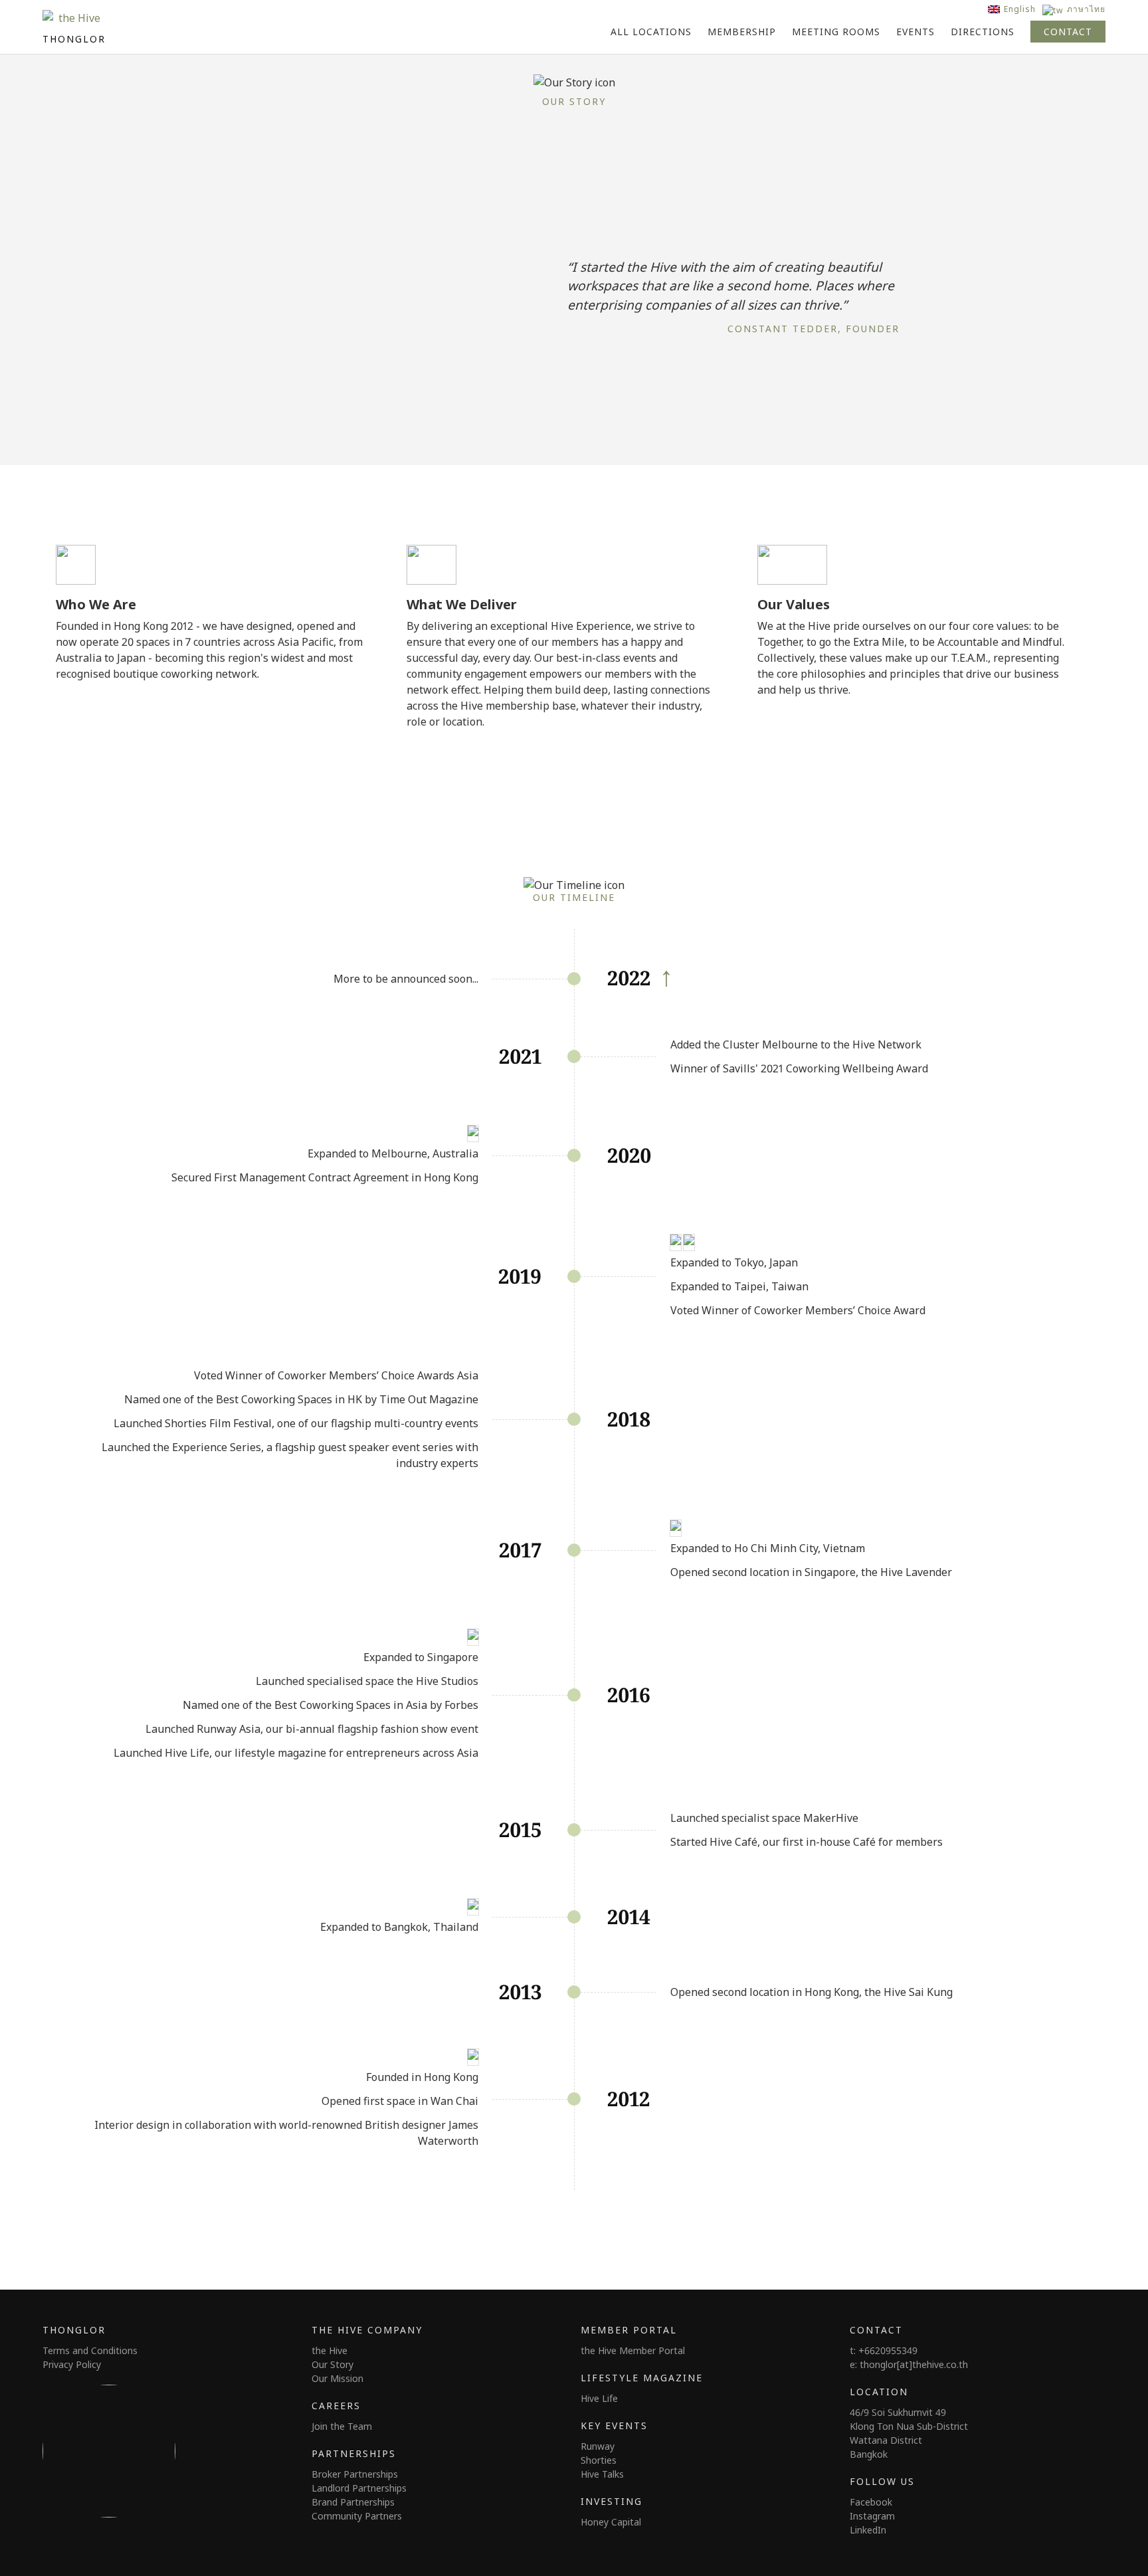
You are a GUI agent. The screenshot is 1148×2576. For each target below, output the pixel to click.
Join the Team (342, 2426)
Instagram (872, 2516)
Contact (1068, 32)
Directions (983, 32)
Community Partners (357, 2516)
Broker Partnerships (355, 2474)
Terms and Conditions (90, 2350)
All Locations (651, 32)
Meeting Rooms (836, 32)
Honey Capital (611, 2522)
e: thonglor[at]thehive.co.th (909, 2364)
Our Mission (337, 2378)
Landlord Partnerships (359, 2488)
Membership (742, 32)
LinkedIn (868, 2530)
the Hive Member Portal (633, 2350)
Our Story (333, 2364)
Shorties (599, 2460)
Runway (598, 2446)
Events (915, 32)
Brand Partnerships (353, 2502)
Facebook (871, 2502)
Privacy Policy (72, 2364)
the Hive (330, 2350)
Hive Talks (602, 2474)
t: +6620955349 (884, 2350)
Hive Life (599, 2398)
